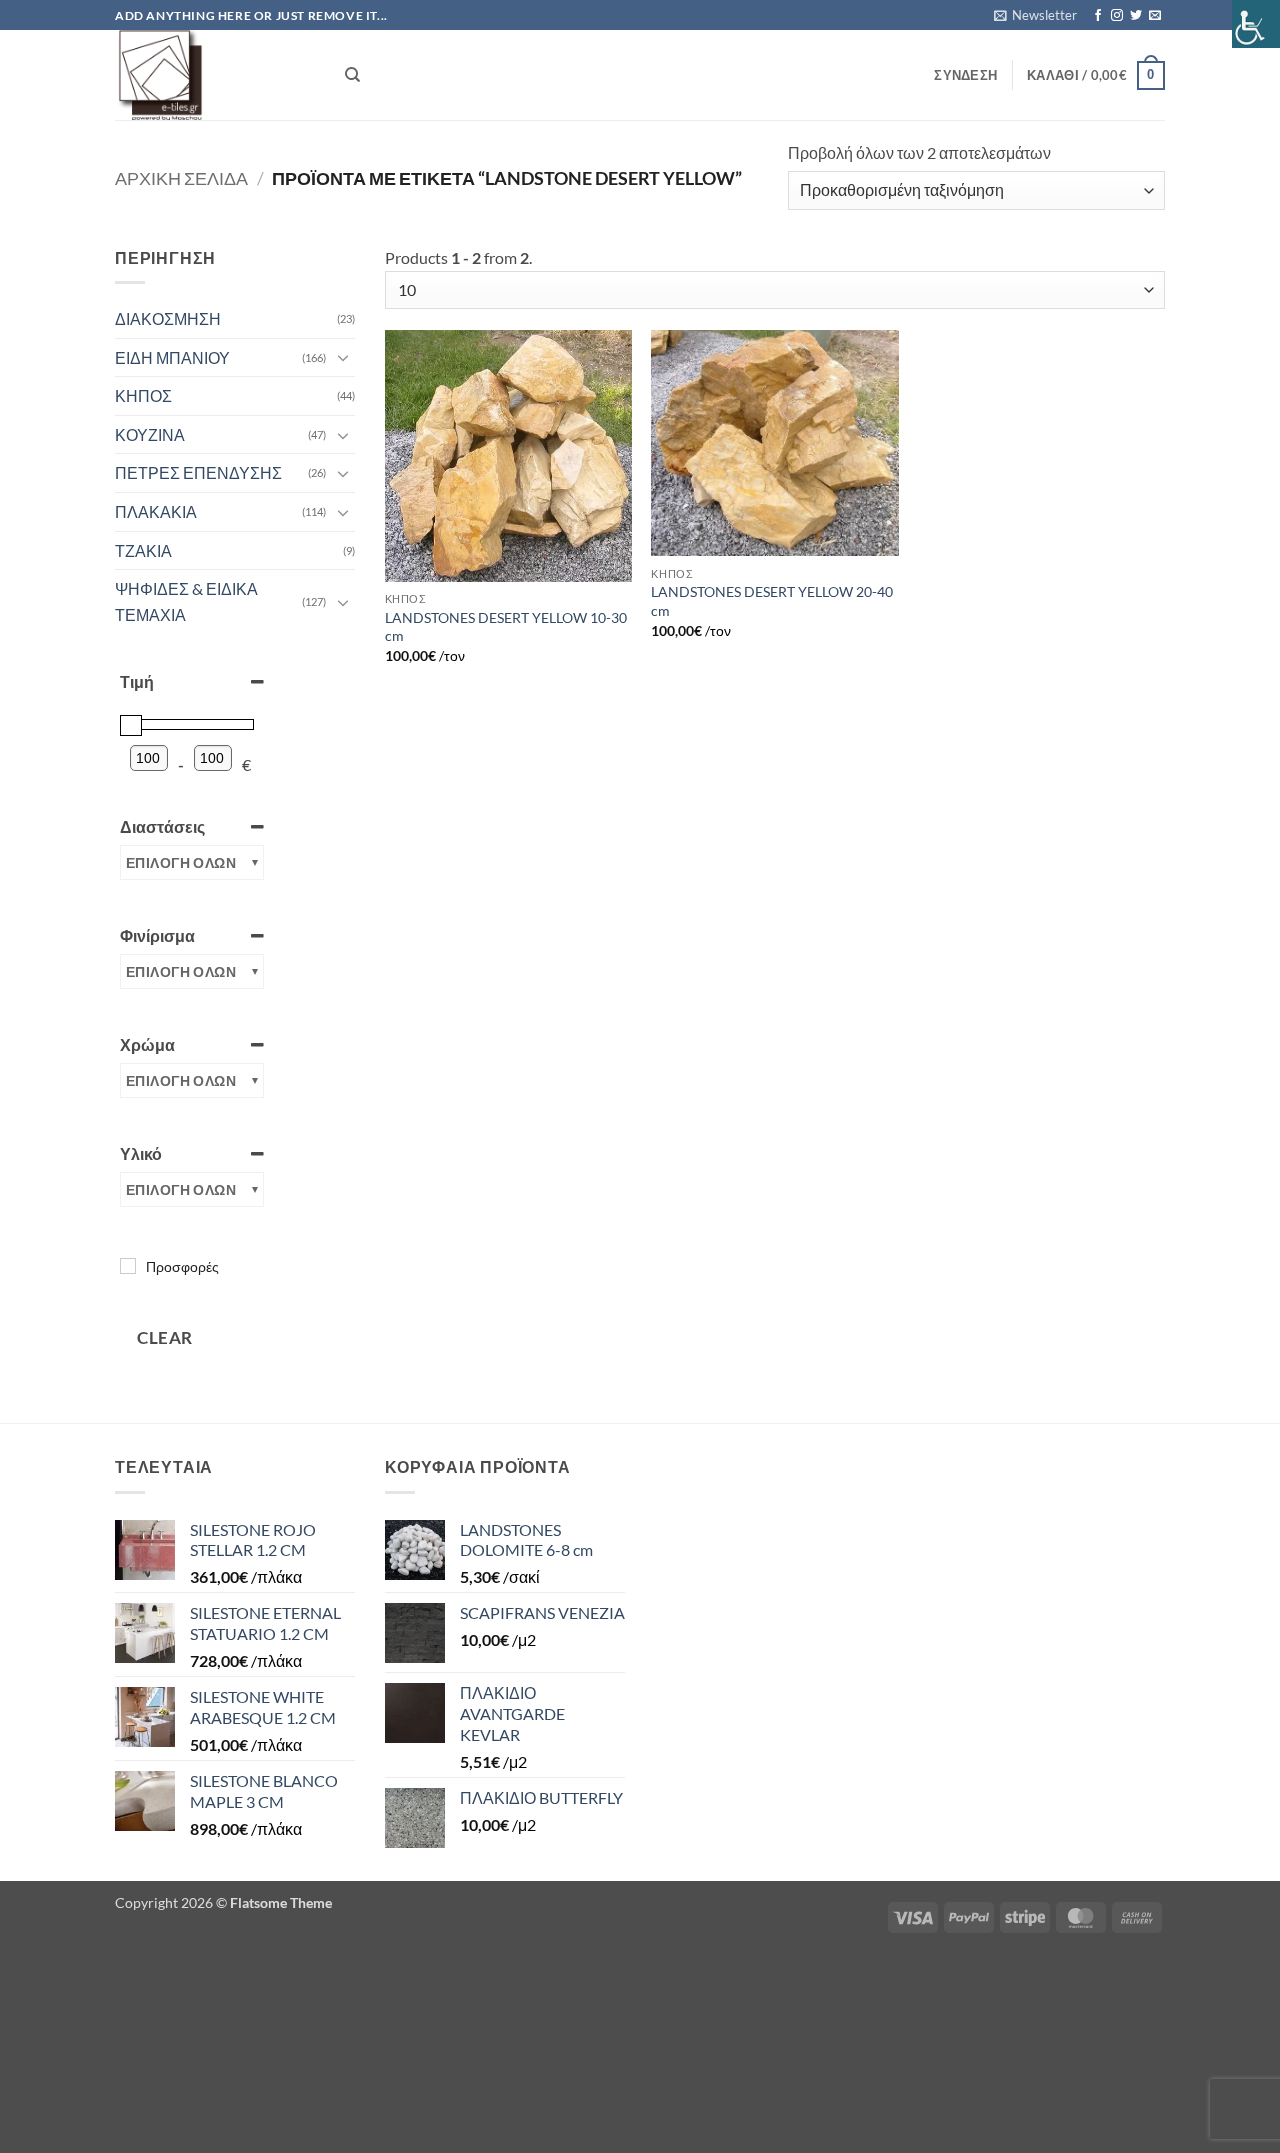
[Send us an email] (1155, 16)
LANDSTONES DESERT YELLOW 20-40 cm (772, 601)
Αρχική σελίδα (181, 178)
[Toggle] (343, 357)
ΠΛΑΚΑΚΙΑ (156, 511)
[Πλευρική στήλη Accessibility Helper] (1256, 24)
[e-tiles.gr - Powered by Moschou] (215, 75)
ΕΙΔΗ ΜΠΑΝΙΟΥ (172, 357)
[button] (1035, 15)
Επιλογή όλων (181, 862)
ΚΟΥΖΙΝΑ (150, 434)
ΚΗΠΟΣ (143, 395)
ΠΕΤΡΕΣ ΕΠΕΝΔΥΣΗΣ (198, 472)
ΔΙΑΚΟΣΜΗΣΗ (168, 318)
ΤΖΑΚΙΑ (143, 550)
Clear (165, 1337)
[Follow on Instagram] (1117, 16)
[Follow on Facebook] (1098, 16)
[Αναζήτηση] (352, 75)
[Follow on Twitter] (1136, 16)
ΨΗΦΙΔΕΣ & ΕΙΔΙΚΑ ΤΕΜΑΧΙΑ (186, 601)
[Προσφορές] (128, 1266)
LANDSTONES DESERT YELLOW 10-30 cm (506, 627)
